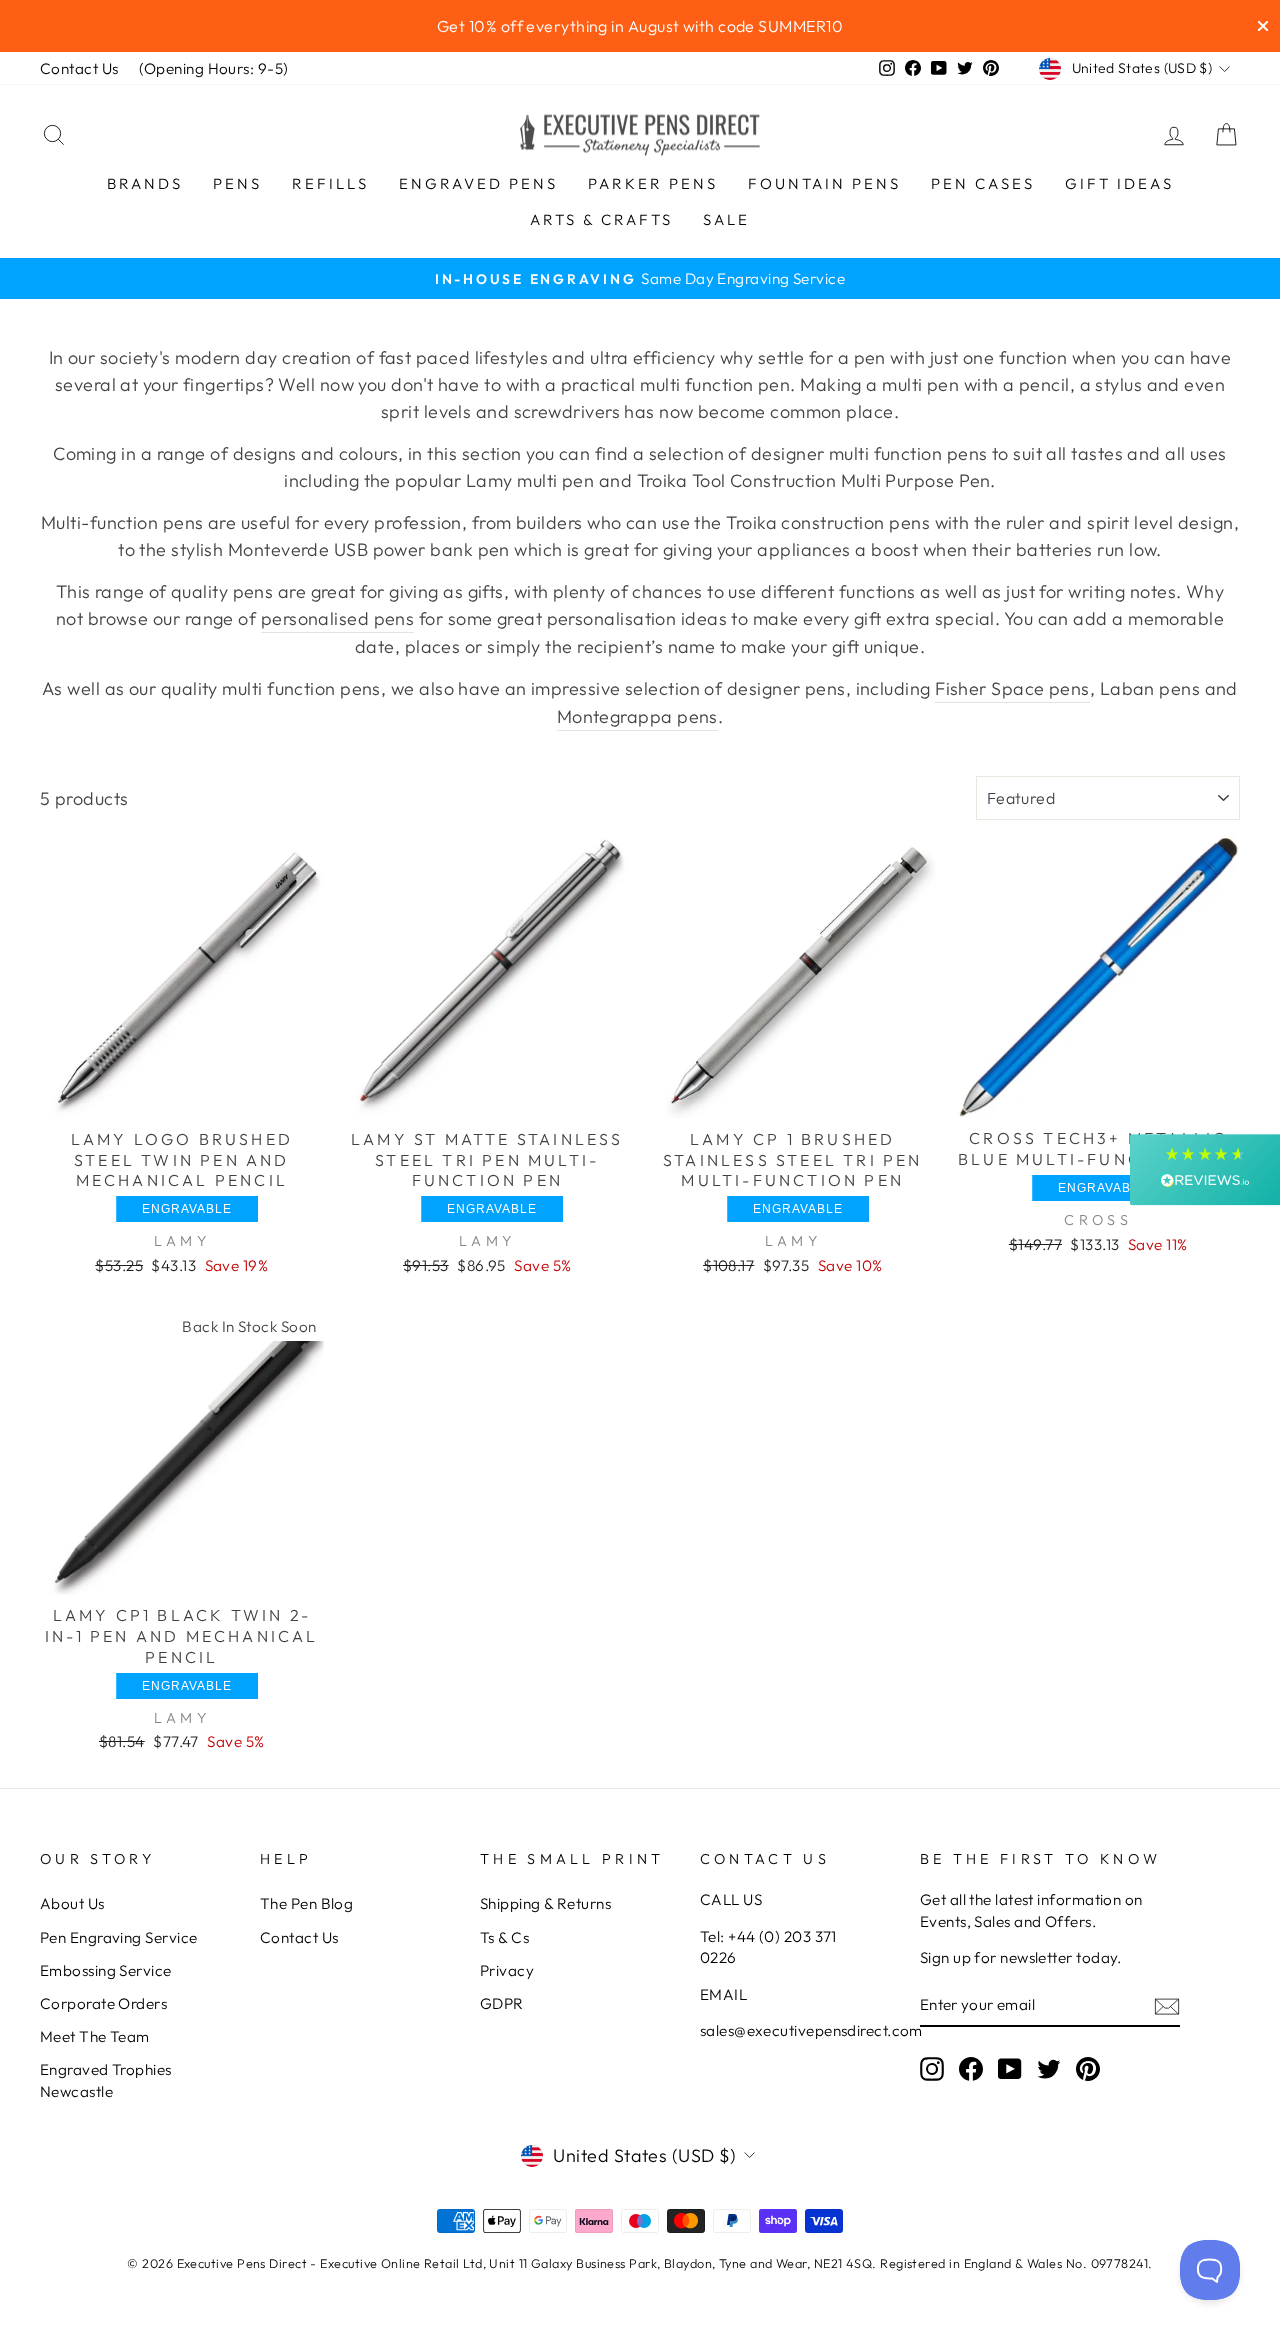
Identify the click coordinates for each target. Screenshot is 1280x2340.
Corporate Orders (103, 2003)
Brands (145, 183)
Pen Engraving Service (118, 1937)
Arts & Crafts (601, 219)
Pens (237, 183)
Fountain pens (824, 183)
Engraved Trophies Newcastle (106, 2080)
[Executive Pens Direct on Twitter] (1049, 2069)
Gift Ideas (1119, 183)
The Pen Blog (306, 1903)
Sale (726, 219)
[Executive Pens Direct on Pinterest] (1088, 2069)
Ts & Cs (504, 1937)
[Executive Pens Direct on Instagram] (932, 2069)
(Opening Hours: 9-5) (214, 68)
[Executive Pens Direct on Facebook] (971, 2069)
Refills (330, 183)
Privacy (507, 1970)
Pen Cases (983, 183)
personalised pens (338, 618)
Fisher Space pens (1012, 688)
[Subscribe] (1167, 2005)
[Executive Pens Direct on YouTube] (1010, 2069)
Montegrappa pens (637, 716)
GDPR (502, 2003)
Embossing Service (106, 1970)
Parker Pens (653, 183)
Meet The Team (95, 2036)
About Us (72, 1903)
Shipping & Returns (545, 1903)
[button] (1205, 1169)
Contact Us (79, 68)
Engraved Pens (478, 183)
